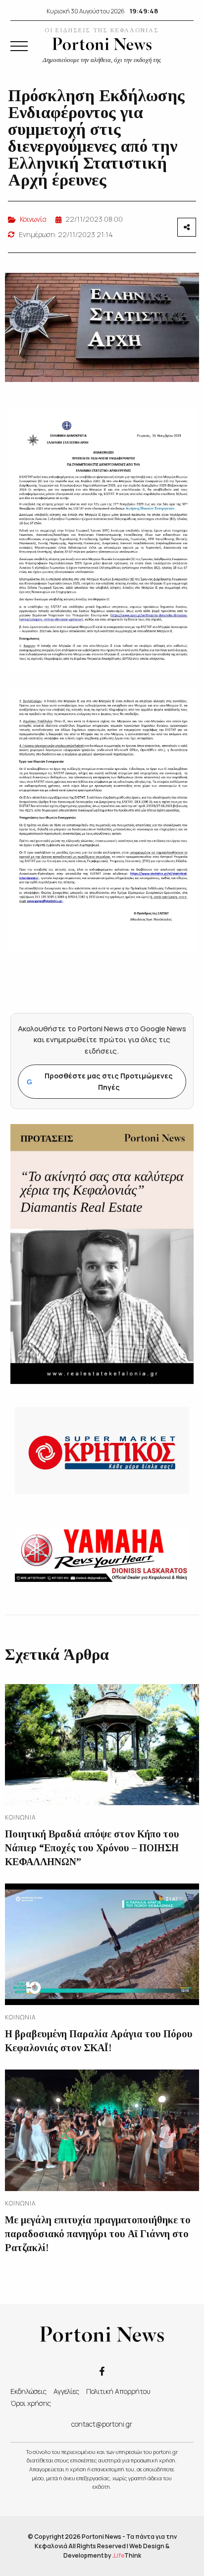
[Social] (102, 2370)
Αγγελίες (66, 2391)
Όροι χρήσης (31, 2403)
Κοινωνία (33, 219)
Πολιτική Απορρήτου (118, 2391)
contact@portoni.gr (102, 2424)
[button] (19, 46)
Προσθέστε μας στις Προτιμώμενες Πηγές (100, 1081)
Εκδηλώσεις (28, 2391)
